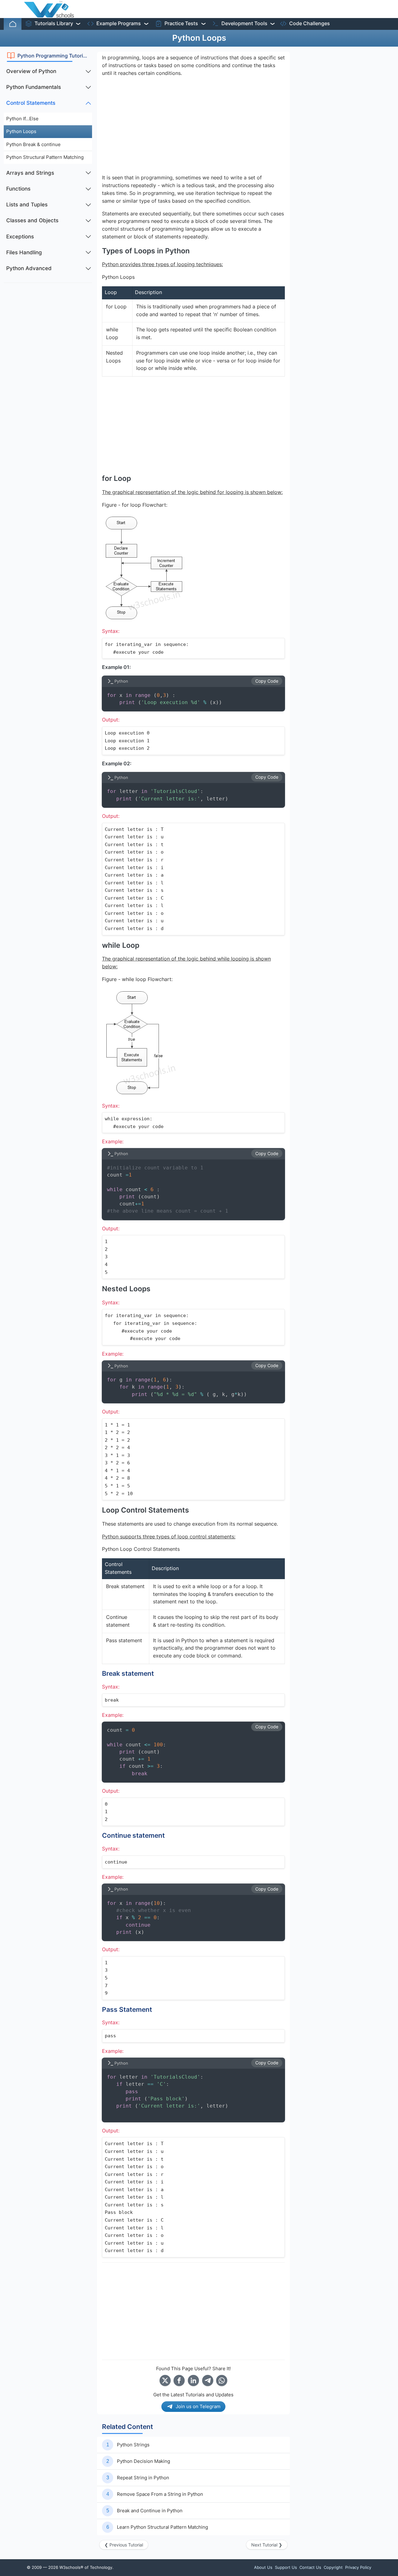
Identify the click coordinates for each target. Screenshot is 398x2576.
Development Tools (244, 23)
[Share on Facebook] (179, 2380)
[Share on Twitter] (165, 2380)
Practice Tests (181, 23)
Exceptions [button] (20, 237)
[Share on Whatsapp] (222, 2380)
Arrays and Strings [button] (30, 173)
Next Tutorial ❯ (267, 2545)
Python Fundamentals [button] (34, 87)
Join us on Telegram (198, 2406)
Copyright (333, 2567)
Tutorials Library (54, 23)
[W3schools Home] (49, 9)
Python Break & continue (33, 144)
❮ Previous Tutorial (124, 2545)
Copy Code (267, 681)
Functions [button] (18, 189)
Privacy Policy (358, 2567)
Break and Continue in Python (150, 2511)
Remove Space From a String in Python (160, 2494)
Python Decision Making (143, 2461)
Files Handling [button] (24, 252)
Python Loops (21, 131)
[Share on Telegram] (208, 2380)
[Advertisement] (48, 381)
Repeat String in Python (143, 2478)
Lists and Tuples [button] (27, 205)
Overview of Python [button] (31, 71)
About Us (263, 2567)
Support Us (286, 2567)
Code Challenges (310, 23)
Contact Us (310, 2567)
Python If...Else (22, 119)
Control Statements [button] (31, 103)
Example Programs (119, 23)
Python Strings (133, 2445)
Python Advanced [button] (29, 268)
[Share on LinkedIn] (193, 2380)
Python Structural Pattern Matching (45, 157)
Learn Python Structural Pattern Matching (162, 2527)
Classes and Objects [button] (32, 220)
